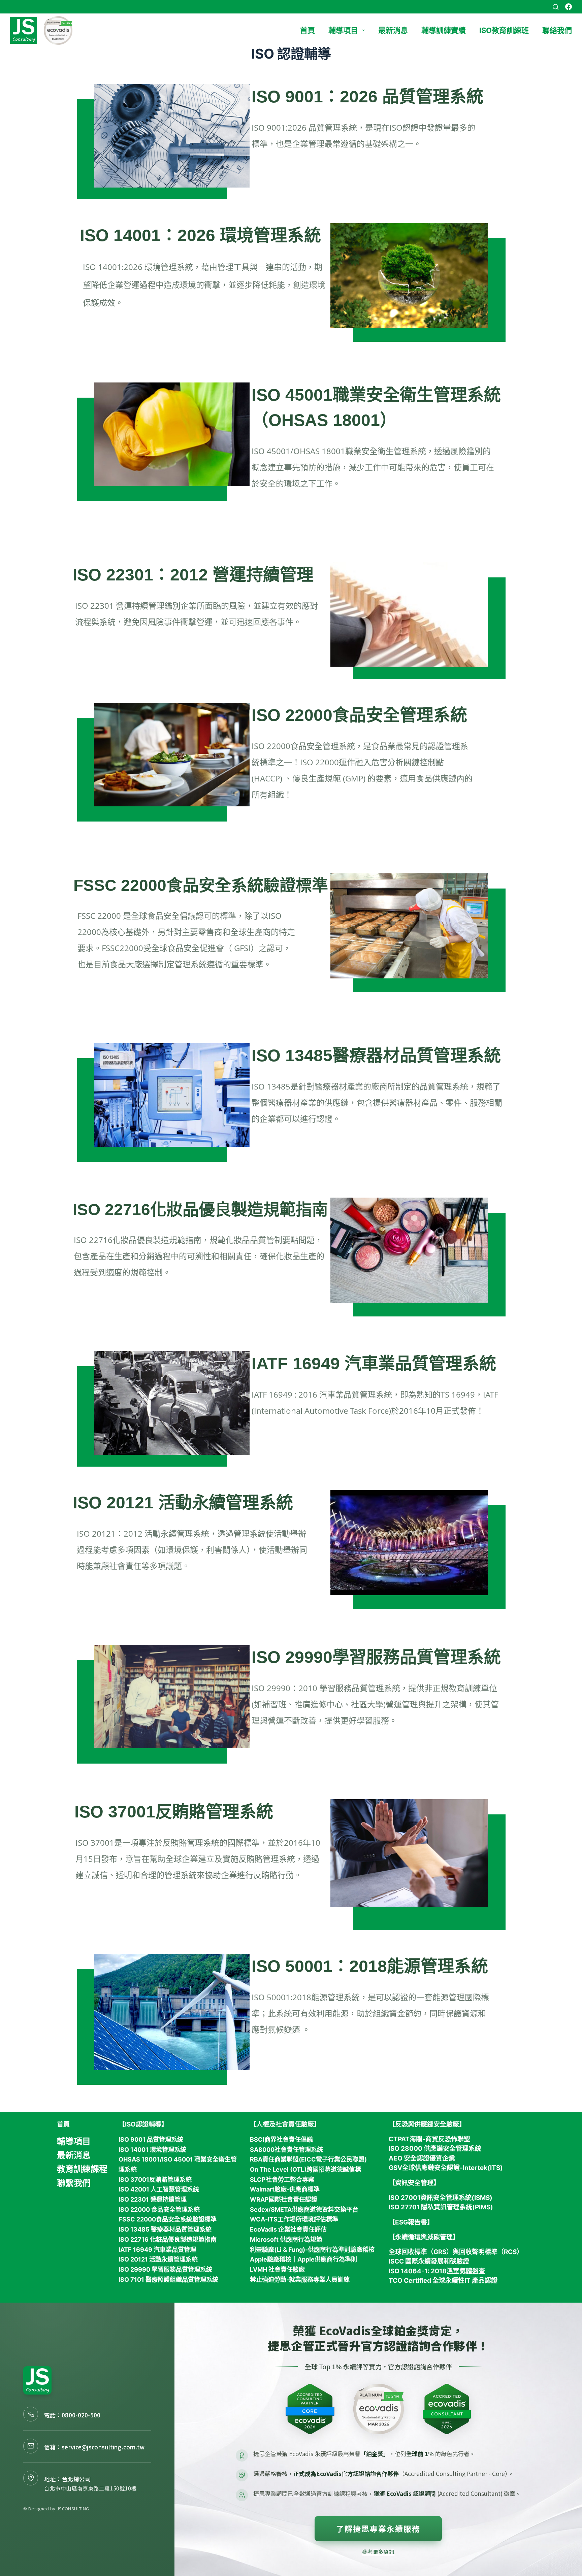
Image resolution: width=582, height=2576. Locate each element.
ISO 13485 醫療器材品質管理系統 (165, 2229)
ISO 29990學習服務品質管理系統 (376, 1657)
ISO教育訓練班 (504, 30)
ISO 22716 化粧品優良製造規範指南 (168, 2239)
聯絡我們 (557, 30)
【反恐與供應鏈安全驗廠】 (427, 2124)
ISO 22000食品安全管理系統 (359, 715)
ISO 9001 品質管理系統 (151, 2139)
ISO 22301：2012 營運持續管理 (193, 575)
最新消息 (393, 30)
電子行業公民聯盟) (341, 2159)
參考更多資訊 (378, 2551)
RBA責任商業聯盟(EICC (283, 2159)
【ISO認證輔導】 (143, 2124)
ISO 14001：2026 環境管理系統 (200, 235)
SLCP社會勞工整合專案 (282, 2180)
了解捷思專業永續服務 (378, 2529)
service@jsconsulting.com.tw (103, 2447)
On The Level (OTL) (278, 2169)
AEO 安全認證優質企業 (422, 2158)
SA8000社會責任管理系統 (286, 2150)
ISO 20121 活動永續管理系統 (183, 1503)
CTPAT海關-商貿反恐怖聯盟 (429, 2139)
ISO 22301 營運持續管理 (153, 2199)
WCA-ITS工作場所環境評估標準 (294, 2219)
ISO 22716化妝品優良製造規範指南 (200, 1210)
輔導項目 (343, 30)
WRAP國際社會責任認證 (284, 2199)
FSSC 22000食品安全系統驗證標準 (168, 2219)
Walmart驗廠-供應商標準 (285, 2189)
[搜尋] (556, 7)
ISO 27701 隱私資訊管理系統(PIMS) (441, 2207)
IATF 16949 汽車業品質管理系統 (374, 1364)
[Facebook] (569, 7)
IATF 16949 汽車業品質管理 (157, 2250)
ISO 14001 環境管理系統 (152, 2150)
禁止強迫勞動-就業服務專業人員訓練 (300, 2280)
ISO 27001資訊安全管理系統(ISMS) (441, 2198)
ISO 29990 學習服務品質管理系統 (165, 2269)
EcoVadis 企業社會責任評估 (288, 2229)
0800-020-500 (81, 2415)
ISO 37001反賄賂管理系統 (174, 1812)
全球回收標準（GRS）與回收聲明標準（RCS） (456, 2252)
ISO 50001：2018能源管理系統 (370, 1966)
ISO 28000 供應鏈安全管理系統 (435, 2149)
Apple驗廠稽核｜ (274, 2259)
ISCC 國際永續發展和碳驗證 (429, 2261)
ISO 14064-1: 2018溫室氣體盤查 (437, 2271)
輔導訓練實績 (444, 30)
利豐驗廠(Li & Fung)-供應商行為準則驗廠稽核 (312, 2250)
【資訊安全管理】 (414, 2183)
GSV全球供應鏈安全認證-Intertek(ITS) (446, 2168)
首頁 (308, 30)
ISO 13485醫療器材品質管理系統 (376, 1056)
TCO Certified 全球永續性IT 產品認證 (443, 2281)
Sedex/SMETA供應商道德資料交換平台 (304, 2210)
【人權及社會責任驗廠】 (285, 2124)
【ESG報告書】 (411, 2222)
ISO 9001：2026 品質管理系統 (367, 97)
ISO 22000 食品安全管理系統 (159, 2210)
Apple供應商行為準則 (327, 2259)
